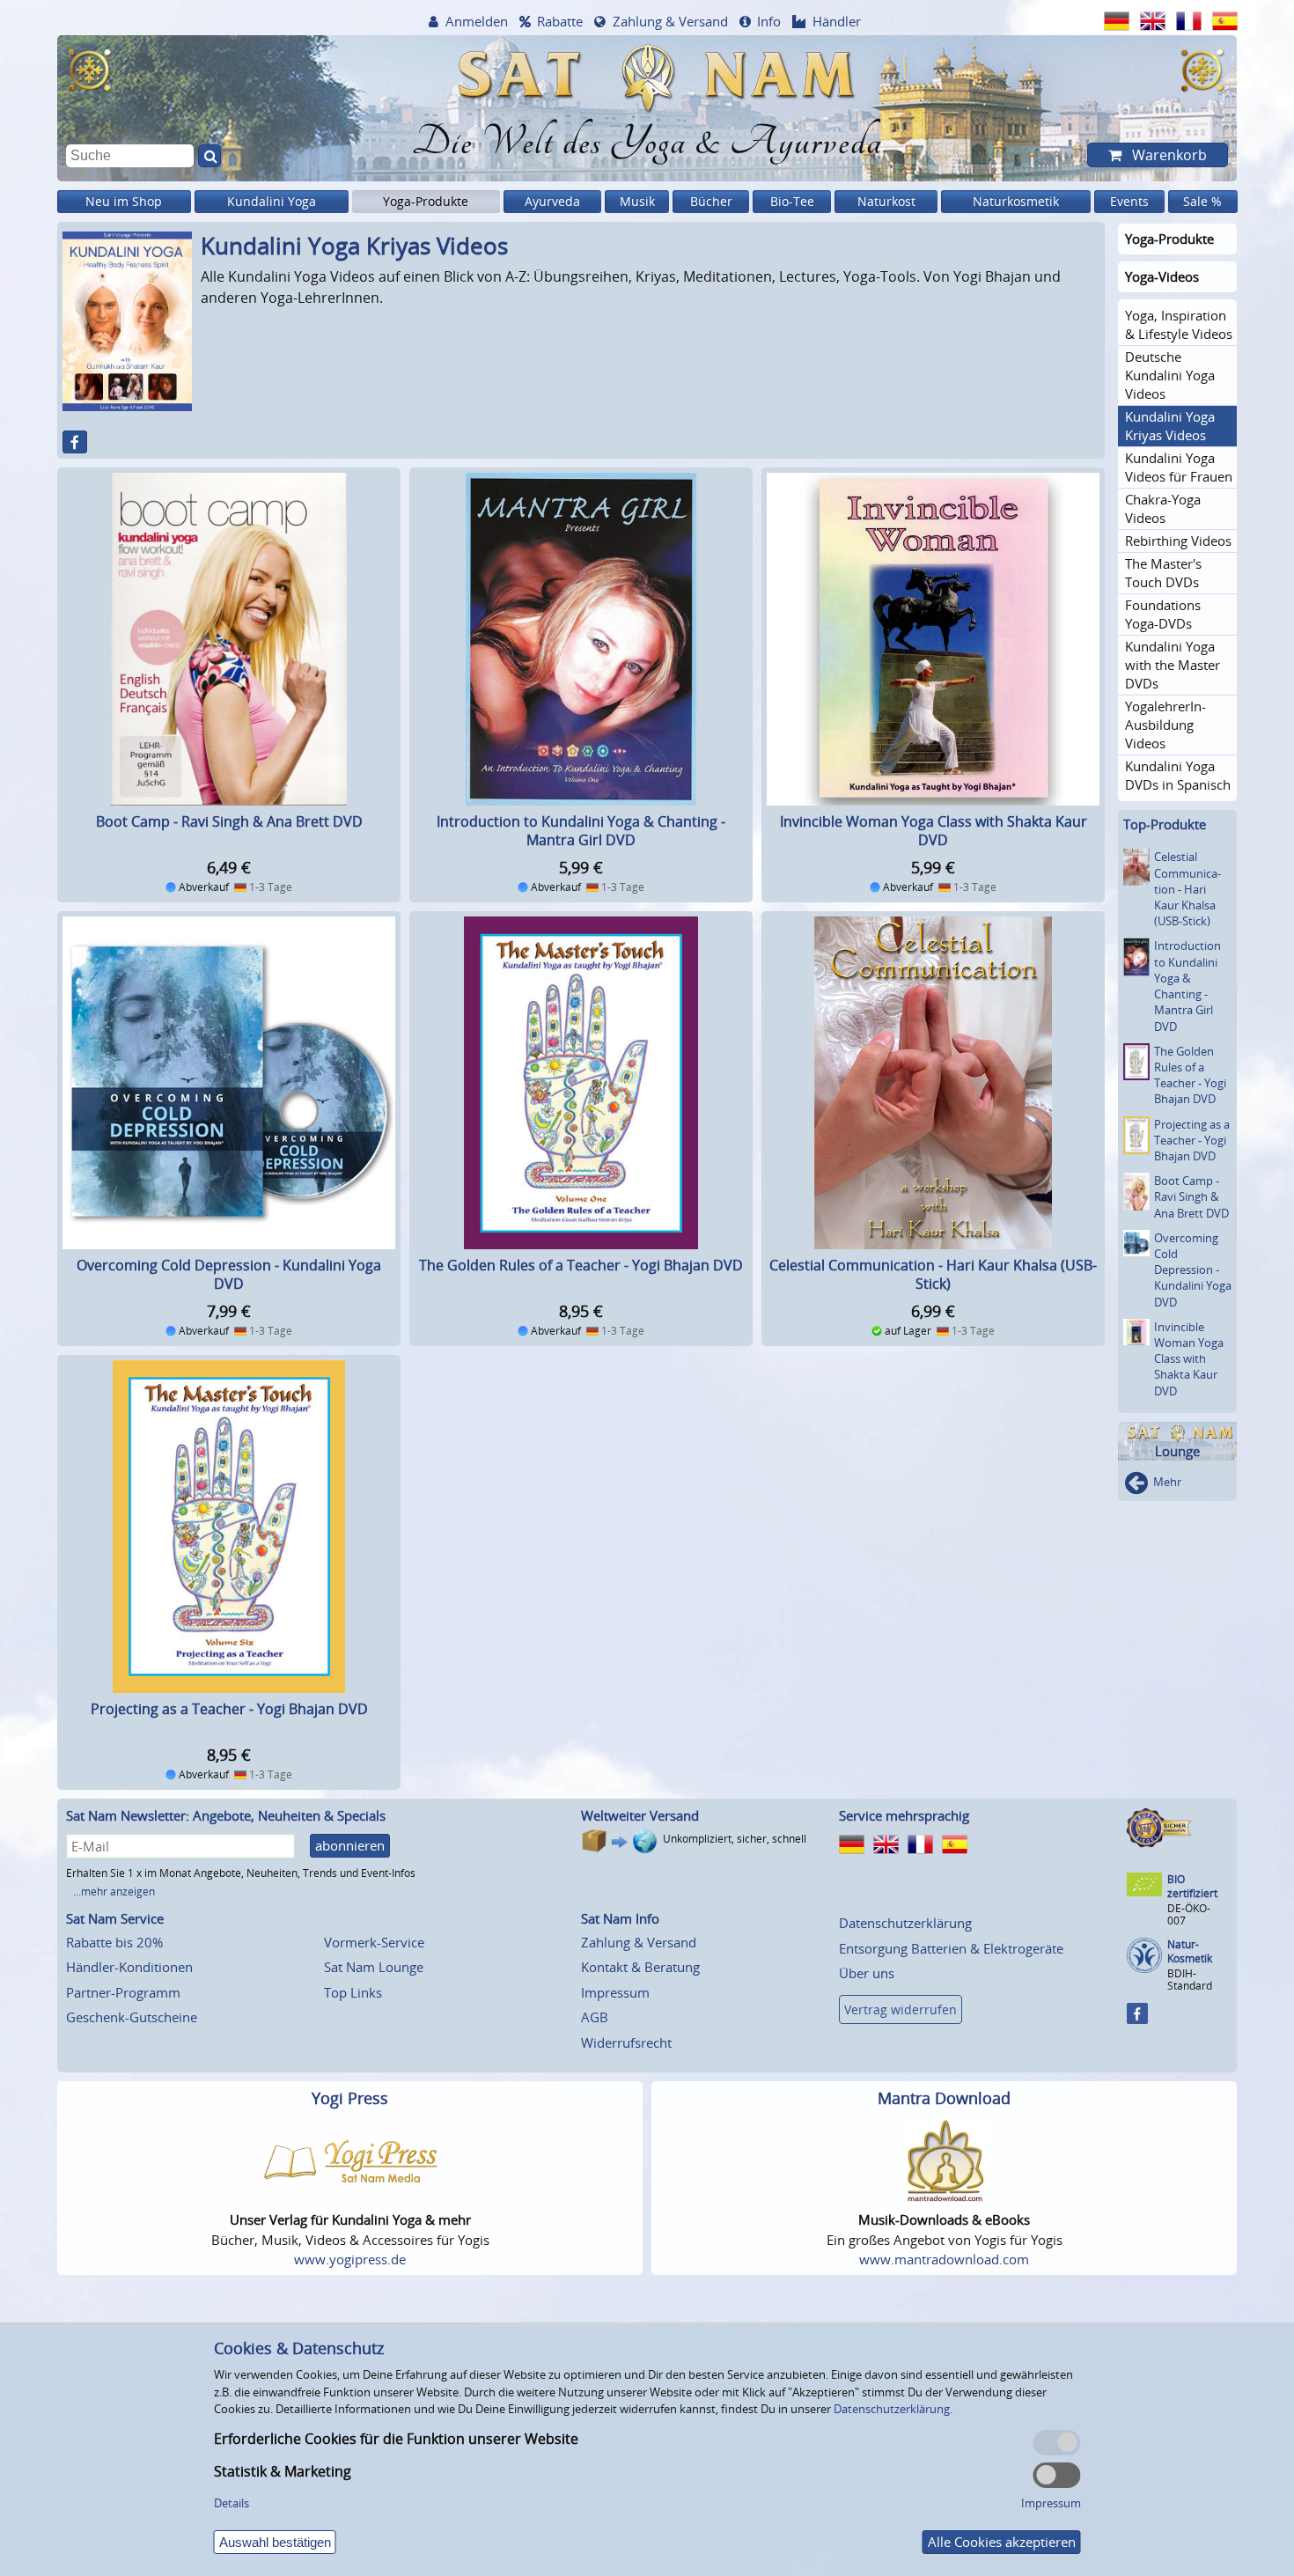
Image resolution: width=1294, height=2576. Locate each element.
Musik (637, 201)
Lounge (1177, 1451)
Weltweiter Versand (640, 1815)
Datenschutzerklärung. (893, 2409)
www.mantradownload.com (944, 2259)
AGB (595, 2017)
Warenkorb (1168, 155)
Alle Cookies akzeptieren (1002, 2542)
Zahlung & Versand (670, 21)
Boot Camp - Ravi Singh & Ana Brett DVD (229, 821)
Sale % (1202, 201)
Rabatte (560, 21)
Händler (837, 21)
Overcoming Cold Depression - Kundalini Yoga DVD (229, 1274)
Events (1129, 201)
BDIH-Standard (1190, 1980)
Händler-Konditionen (129, 1967)
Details (232, 2503)
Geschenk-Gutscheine (132, 2017)
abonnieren (350, 1845)
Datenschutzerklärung (905, 1923)
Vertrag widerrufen (901, 2009)
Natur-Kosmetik (1190, 1951)
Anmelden (477, 21)
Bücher (711, 201)
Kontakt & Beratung (640, 1967)
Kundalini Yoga (272, 201)
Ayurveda (552, 201)
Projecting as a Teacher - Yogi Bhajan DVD (229, 1709)
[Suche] (210, 156)
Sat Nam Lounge (374, 1967)
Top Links (353, 1992)
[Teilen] (75, 442)
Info (769, 21)
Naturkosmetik (1016, 201)
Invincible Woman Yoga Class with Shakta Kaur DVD (934, 831)
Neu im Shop (124, 201)
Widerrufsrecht (626, 2042)
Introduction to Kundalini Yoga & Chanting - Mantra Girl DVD (581, 831)
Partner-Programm (123, 1992)
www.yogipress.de (350, 2259)
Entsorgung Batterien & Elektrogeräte (951, 1948)
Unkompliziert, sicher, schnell (735, 1839)
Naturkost (886, 201)
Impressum (615, 1992)
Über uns (867, 1973)
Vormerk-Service (374, 1942)
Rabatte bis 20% (114, 1942)
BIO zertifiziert (1192, 1886)
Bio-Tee (792, 201)
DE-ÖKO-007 (1189, 1914)
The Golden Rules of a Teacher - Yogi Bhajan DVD (581, 1265)
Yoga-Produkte (426, 201)
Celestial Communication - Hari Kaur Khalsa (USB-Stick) (933, 1274)
